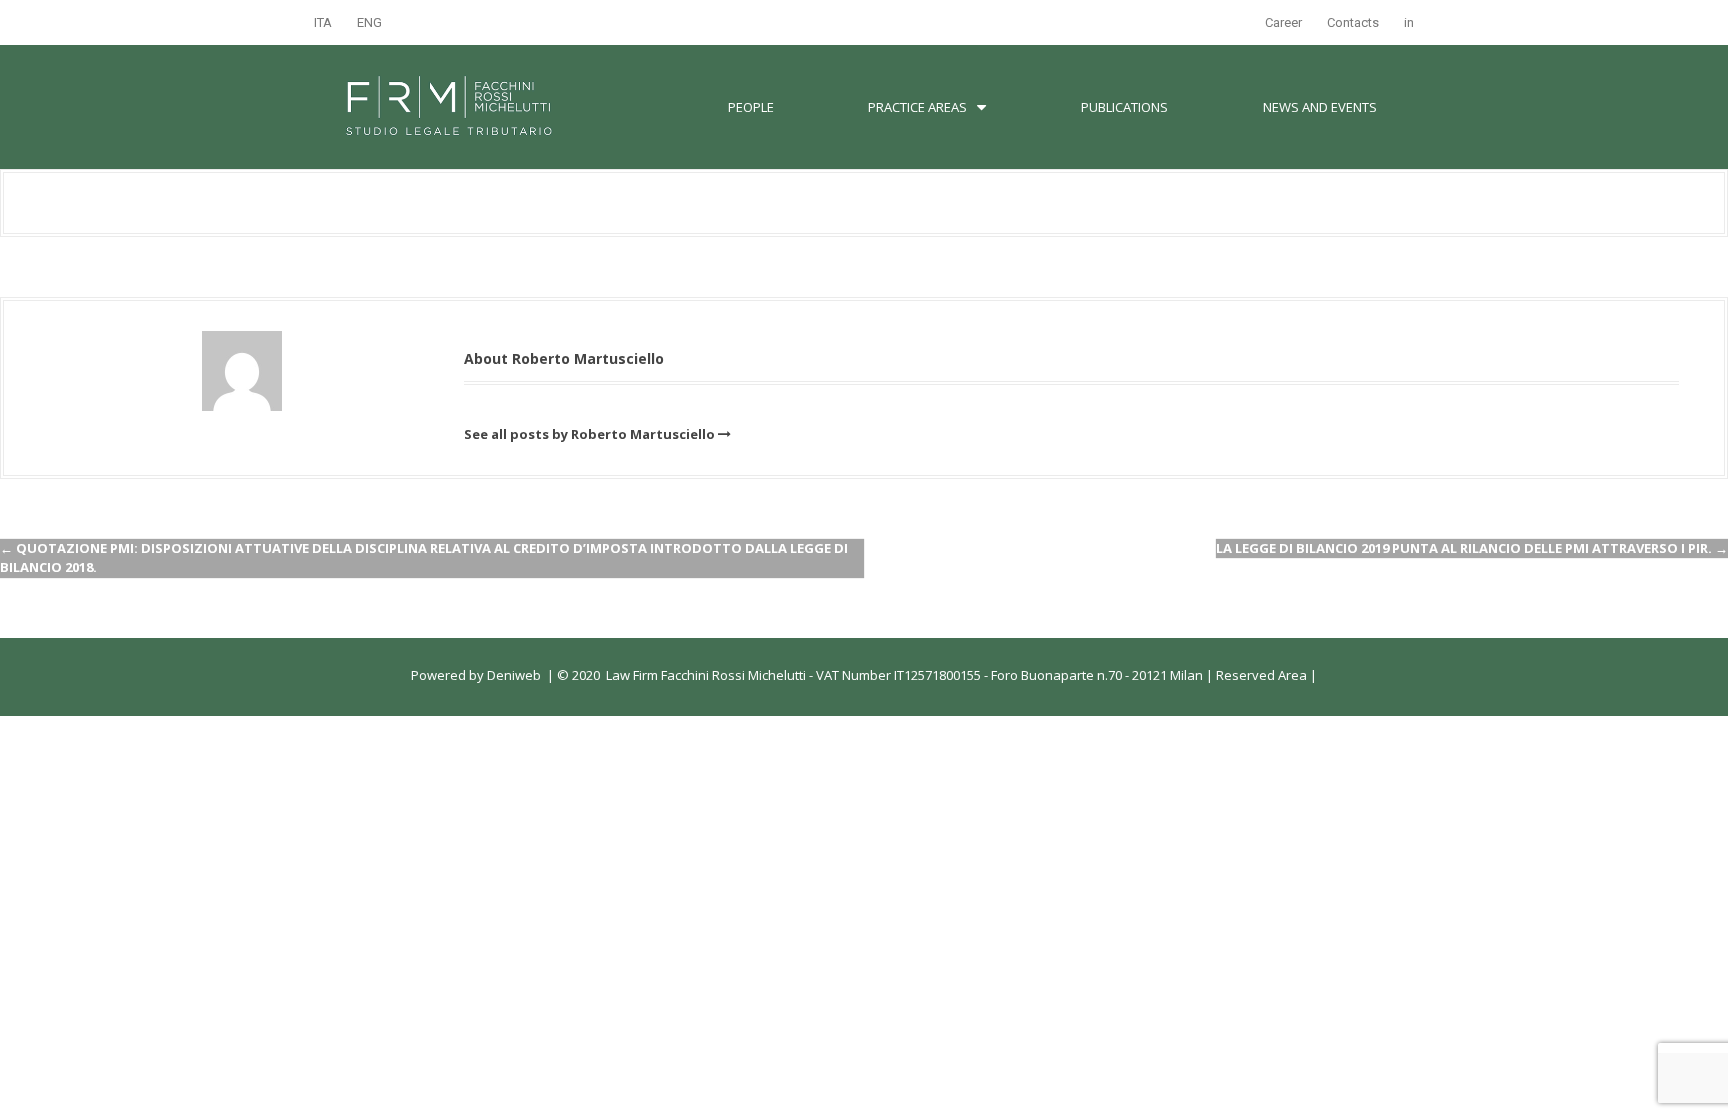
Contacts (1353, 22)
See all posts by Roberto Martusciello (589, 434)
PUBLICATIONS (1124, 107)
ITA (323, 22)
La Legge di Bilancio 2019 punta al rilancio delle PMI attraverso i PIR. (1472, 548)
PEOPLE (751, 107)
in (1409, 22)
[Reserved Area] (1308, 675)
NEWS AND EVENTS (1320, 107)
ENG (369, 22)
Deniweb (514, 675)
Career (1283, 22)
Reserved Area (1260, 675)
